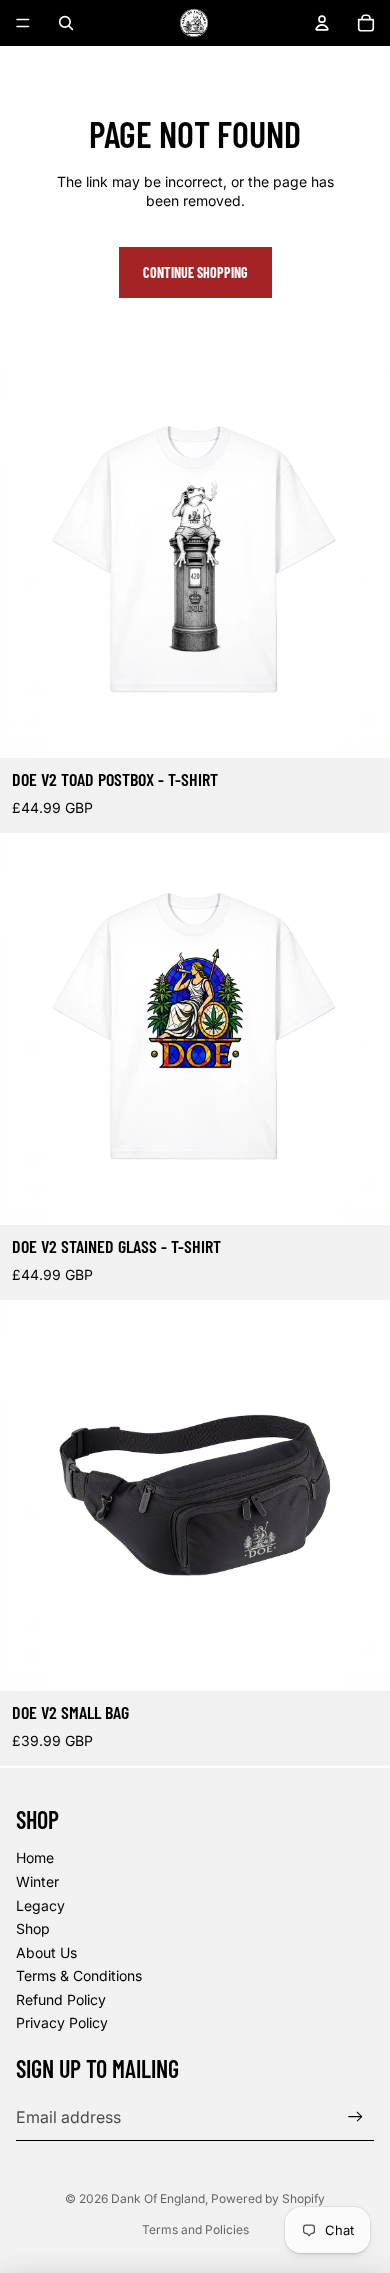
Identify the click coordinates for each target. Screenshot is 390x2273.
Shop (33, 1928)
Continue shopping (195, 272)
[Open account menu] (322, 23)
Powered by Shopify (268, 2198)
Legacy (40, 1905)
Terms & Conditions (79, 1975)
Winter (37, 1881)
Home (35, 1857)
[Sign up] (355, 2116)
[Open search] (66, 23)
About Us (46, 1952)
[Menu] (23, 23)
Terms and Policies (195, 2229)
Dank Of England (158, 2198)
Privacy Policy (62, 2022)
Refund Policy (61, 1999)
